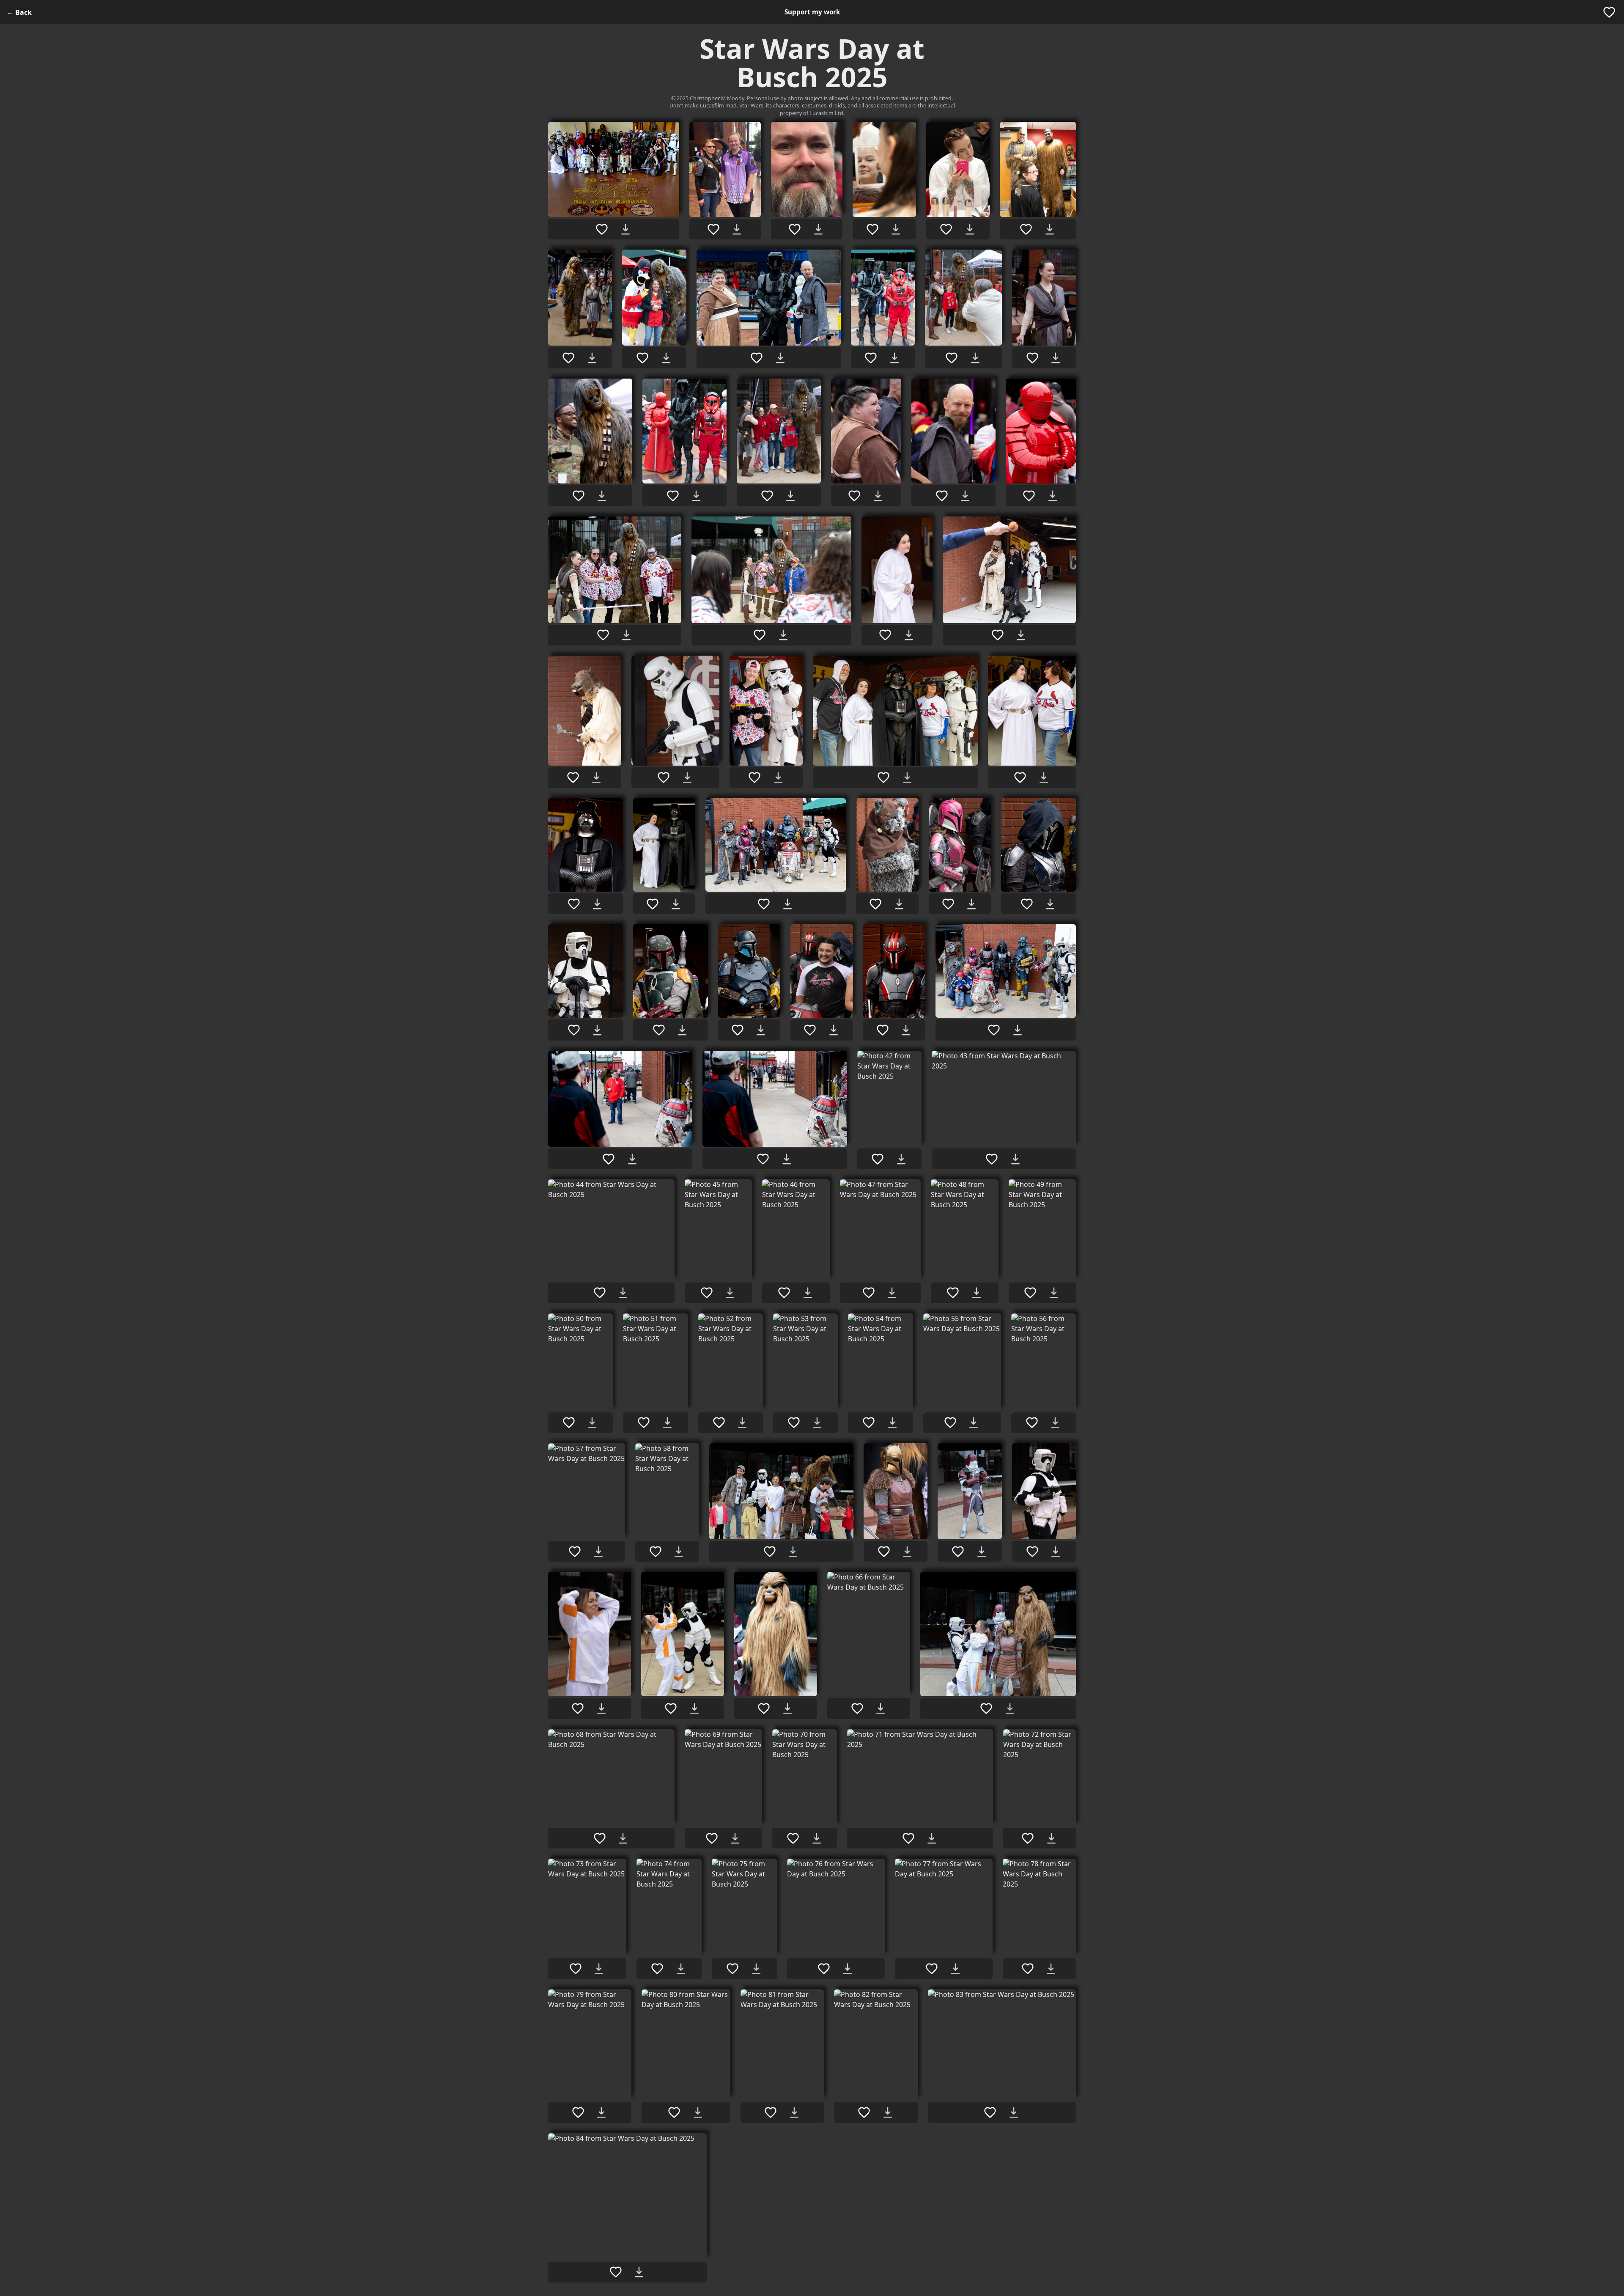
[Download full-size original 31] (899, 904)
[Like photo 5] (946, 229)
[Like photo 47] (869, 1293)
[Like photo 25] (754, 777)
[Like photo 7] (568, 358)
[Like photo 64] (671, 1708)
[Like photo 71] (908, 1838)
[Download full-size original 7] (592, 358)
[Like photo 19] (603, 635)
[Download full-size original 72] (1051, 1838)
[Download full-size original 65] (787, 1708)
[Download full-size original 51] (667, 1423)
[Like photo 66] (857, 1708)
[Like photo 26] (883, 777)
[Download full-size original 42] (901, 1159)
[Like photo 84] (616, 2272)
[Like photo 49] (1030, 1293)
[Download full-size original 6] (1050, 229)
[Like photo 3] (795, 229)
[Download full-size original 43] (1015, 1159)
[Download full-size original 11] (975, 358)
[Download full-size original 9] (780, 358)
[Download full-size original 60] (907, 1552)
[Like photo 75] (732, 1969)
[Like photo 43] (992, 1159)
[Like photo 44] (600, 1293)
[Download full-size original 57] (598, 1552)
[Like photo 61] (958, 1552)
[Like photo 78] (1028, 1969)
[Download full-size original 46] (808, 1293)
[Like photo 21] (885, 635)
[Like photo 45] (707, 1293)
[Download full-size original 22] (1021, 635)
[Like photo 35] (659, 1030)
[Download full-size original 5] (970, 229)
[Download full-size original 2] (737, 229)
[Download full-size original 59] (793, 1552)
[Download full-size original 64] (694, 1708)
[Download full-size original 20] (783, 635)
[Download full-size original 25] (778, 777)
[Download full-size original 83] (1014, 2112)
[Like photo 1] (602, 229)
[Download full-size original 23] (596, 777)
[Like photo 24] (664, 777)
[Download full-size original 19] (626, 635)
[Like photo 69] (712, 1838)
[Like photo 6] (1026, 229)
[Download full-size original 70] (817, 1838)
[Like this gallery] (1609, 12)
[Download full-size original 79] (601, 2112)
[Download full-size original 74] (681, 1969)
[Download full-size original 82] (888, 2112)
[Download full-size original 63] (601, 1708)
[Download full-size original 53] (817, 1423)
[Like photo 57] (575, 1552)
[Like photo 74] (657, 1969)
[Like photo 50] (569, 1423)
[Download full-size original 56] (1055, 1423)
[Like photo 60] (884, 1552)
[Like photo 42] (878, 1159)
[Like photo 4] (872, 229)
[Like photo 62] (1032, 1552)
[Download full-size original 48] (977, 1293)
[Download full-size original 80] (698, 2112)
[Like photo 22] (998, 635)
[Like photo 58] (656, 1552)
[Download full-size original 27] (1044, 777)
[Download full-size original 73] (599, 1969)
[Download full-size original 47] (892, 1293)
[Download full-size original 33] (1050, 904)
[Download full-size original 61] (982, 1552)
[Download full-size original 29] (676, 904)
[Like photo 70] (793, 1838)
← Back (19, 12)
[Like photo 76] (824, 1969)
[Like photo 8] (642, 358)
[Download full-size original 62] (1056, 1552)
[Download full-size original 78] (1051, 1969)
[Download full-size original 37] (834, 1030)
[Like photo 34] (574, 1030)
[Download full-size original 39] (1018, 1030)
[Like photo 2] (713, 229)
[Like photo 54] (869, 1423)
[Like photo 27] (1020, 777)
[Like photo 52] (719, 1423)
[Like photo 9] (757, 358)
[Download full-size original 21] (909, 635)
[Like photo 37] (810, 1030)
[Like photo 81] (771, 2112)
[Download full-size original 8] (666, 358)
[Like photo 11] (952, 358)
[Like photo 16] (854, 496)
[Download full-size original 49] (1054, 1293)
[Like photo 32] (948, 904)
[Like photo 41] (763, 1159)
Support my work (812, 12)
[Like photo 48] (953, 1293)
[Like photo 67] (986, 1708)
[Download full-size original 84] (639, 2272)
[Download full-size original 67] (1010, 1708)
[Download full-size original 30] (787, 904)
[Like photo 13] (579, 496)
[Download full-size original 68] (623, 1838)
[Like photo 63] (578, 1708)
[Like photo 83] (990, 2112)
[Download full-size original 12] (1056, 358)
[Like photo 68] (600, 1838)
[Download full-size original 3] (818, 229)
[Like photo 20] (760, 635)
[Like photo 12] (1032, 358)
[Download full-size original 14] (696, 496)
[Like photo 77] (932, 1969)
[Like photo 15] (767, 496)
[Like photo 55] (950, 1423)
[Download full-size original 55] (974, 1423)
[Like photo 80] (674, 2112)
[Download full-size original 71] (932, 1838)
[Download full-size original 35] (682, 1030)
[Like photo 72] (1028, 1838)
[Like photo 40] (609, 1159)
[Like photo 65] (764, 1708)
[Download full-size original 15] (790, 496)
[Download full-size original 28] (597, 904)
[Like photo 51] (644, 1423)
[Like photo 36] (738, 1030)
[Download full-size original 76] (848, 1969)
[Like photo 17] (942, 496)
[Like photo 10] (871, 358)
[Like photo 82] (864, 2112)
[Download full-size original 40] (632, 1159)
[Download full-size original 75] (756, 1969)
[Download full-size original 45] (730, 1293)
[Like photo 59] (770, 1552)
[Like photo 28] (574, 904)
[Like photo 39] (994, 1030)
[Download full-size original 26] (907, 777)
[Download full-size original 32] (971, 904)
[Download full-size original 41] (787, 1159)
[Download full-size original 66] (881, 1708)
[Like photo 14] (673, 496)
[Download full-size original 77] (955, 1969)
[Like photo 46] (784, 1293)
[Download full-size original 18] (1053, 496)
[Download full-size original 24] (687, 777)
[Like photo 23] (573, 777)
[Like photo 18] (1029, 496)
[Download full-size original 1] (625, 229)
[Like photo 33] (1027, 904)
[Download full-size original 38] (906, 1030)
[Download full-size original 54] (892, 1423)
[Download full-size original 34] (597, 1030)
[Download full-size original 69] (735, 1838)
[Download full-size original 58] (679, 1552)
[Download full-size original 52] (742, 1423)
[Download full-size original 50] (592, 1423)
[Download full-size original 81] (794, 2112)
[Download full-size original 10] (894, 358)
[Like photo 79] (578, 2112)
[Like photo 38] (883, 1030)
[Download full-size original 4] (896, 229)
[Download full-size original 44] (623, 1293)
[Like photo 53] (794, 1423)
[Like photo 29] (653, 904)
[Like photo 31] (875, 904)
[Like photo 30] (764, 904)
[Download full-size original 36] (761, 1030)
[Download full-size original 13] (602, 496)
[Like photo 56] (1032, 1423)
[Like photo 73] (576, 1969)
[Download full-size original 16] (878, 496)
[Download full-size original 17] (965, 496)
